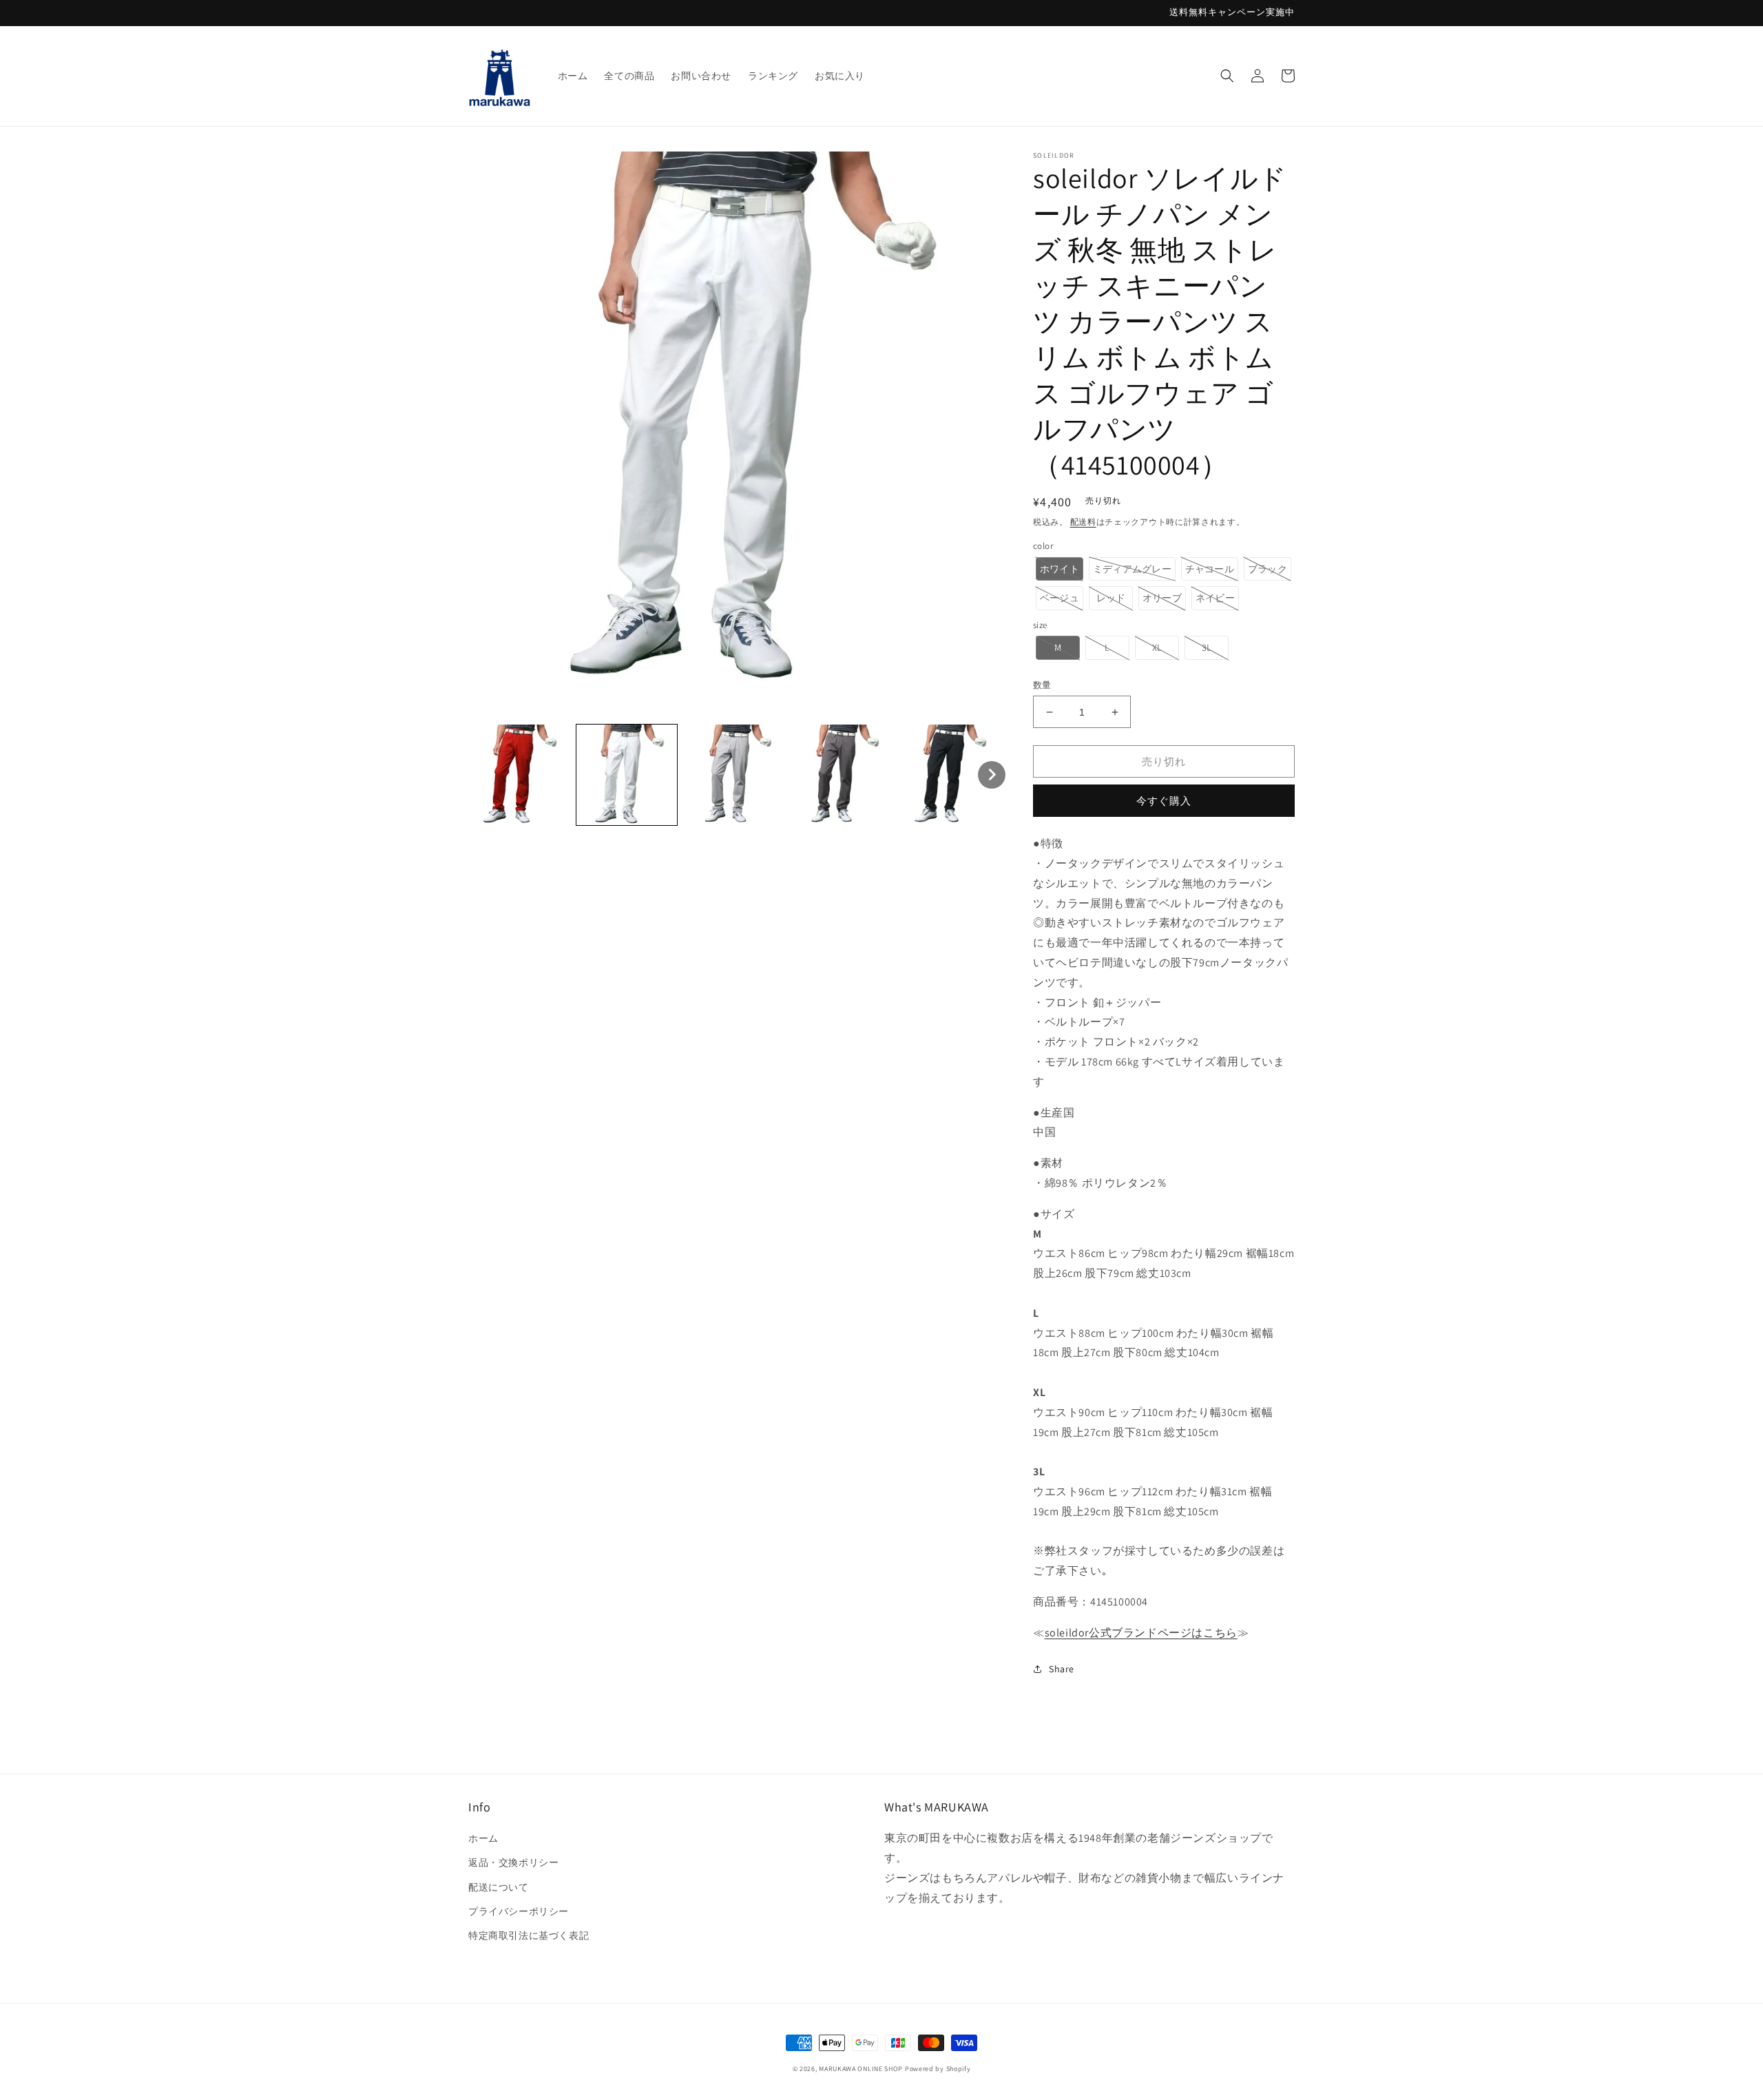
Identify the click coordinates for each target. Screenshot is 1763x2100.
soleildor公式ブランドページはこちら (1141, 1633)
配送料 (1083, 522)
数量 (1042, 685)
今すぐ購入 (1164, 801)
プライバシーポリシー (519, 1911)
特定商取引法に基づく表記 (529, 1935)
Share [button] (1062, 1669)
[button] (1227, 76)
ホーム (483, 1838)
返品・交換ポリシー (513, 1862)
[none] (519, 775)
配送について (499, 1887)
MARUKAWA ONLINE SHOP (861, 2069)
